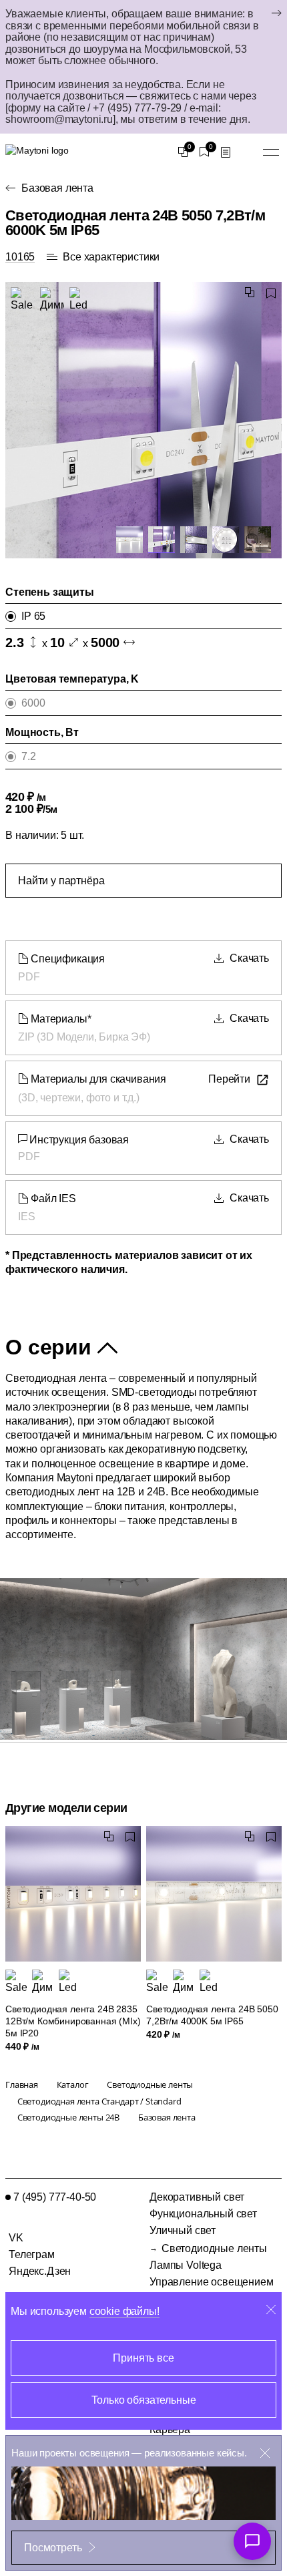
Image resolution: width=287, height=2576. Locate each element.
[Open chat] (252, 2541)
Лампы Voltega (186, 2265)
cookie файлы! (124, 2311)
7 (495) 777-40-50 (55, 2197)
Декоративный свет (197, 2197)
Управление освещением (212, 2282)
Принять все (143, 2358)
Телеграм (32, 2254)
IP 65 (33, 616)
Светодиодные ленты (214, 2248)
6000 (33, 703)
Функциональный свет (203, 2214)
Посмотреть (53, 2548)
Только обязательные (144, 2400)
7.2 (29, 756)
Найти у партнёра (61, 881)
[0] (183, 152)
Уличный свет (183, 2230)
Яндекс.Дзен (40, 2271)
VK (16, 2238)
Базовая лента (57, 188)
